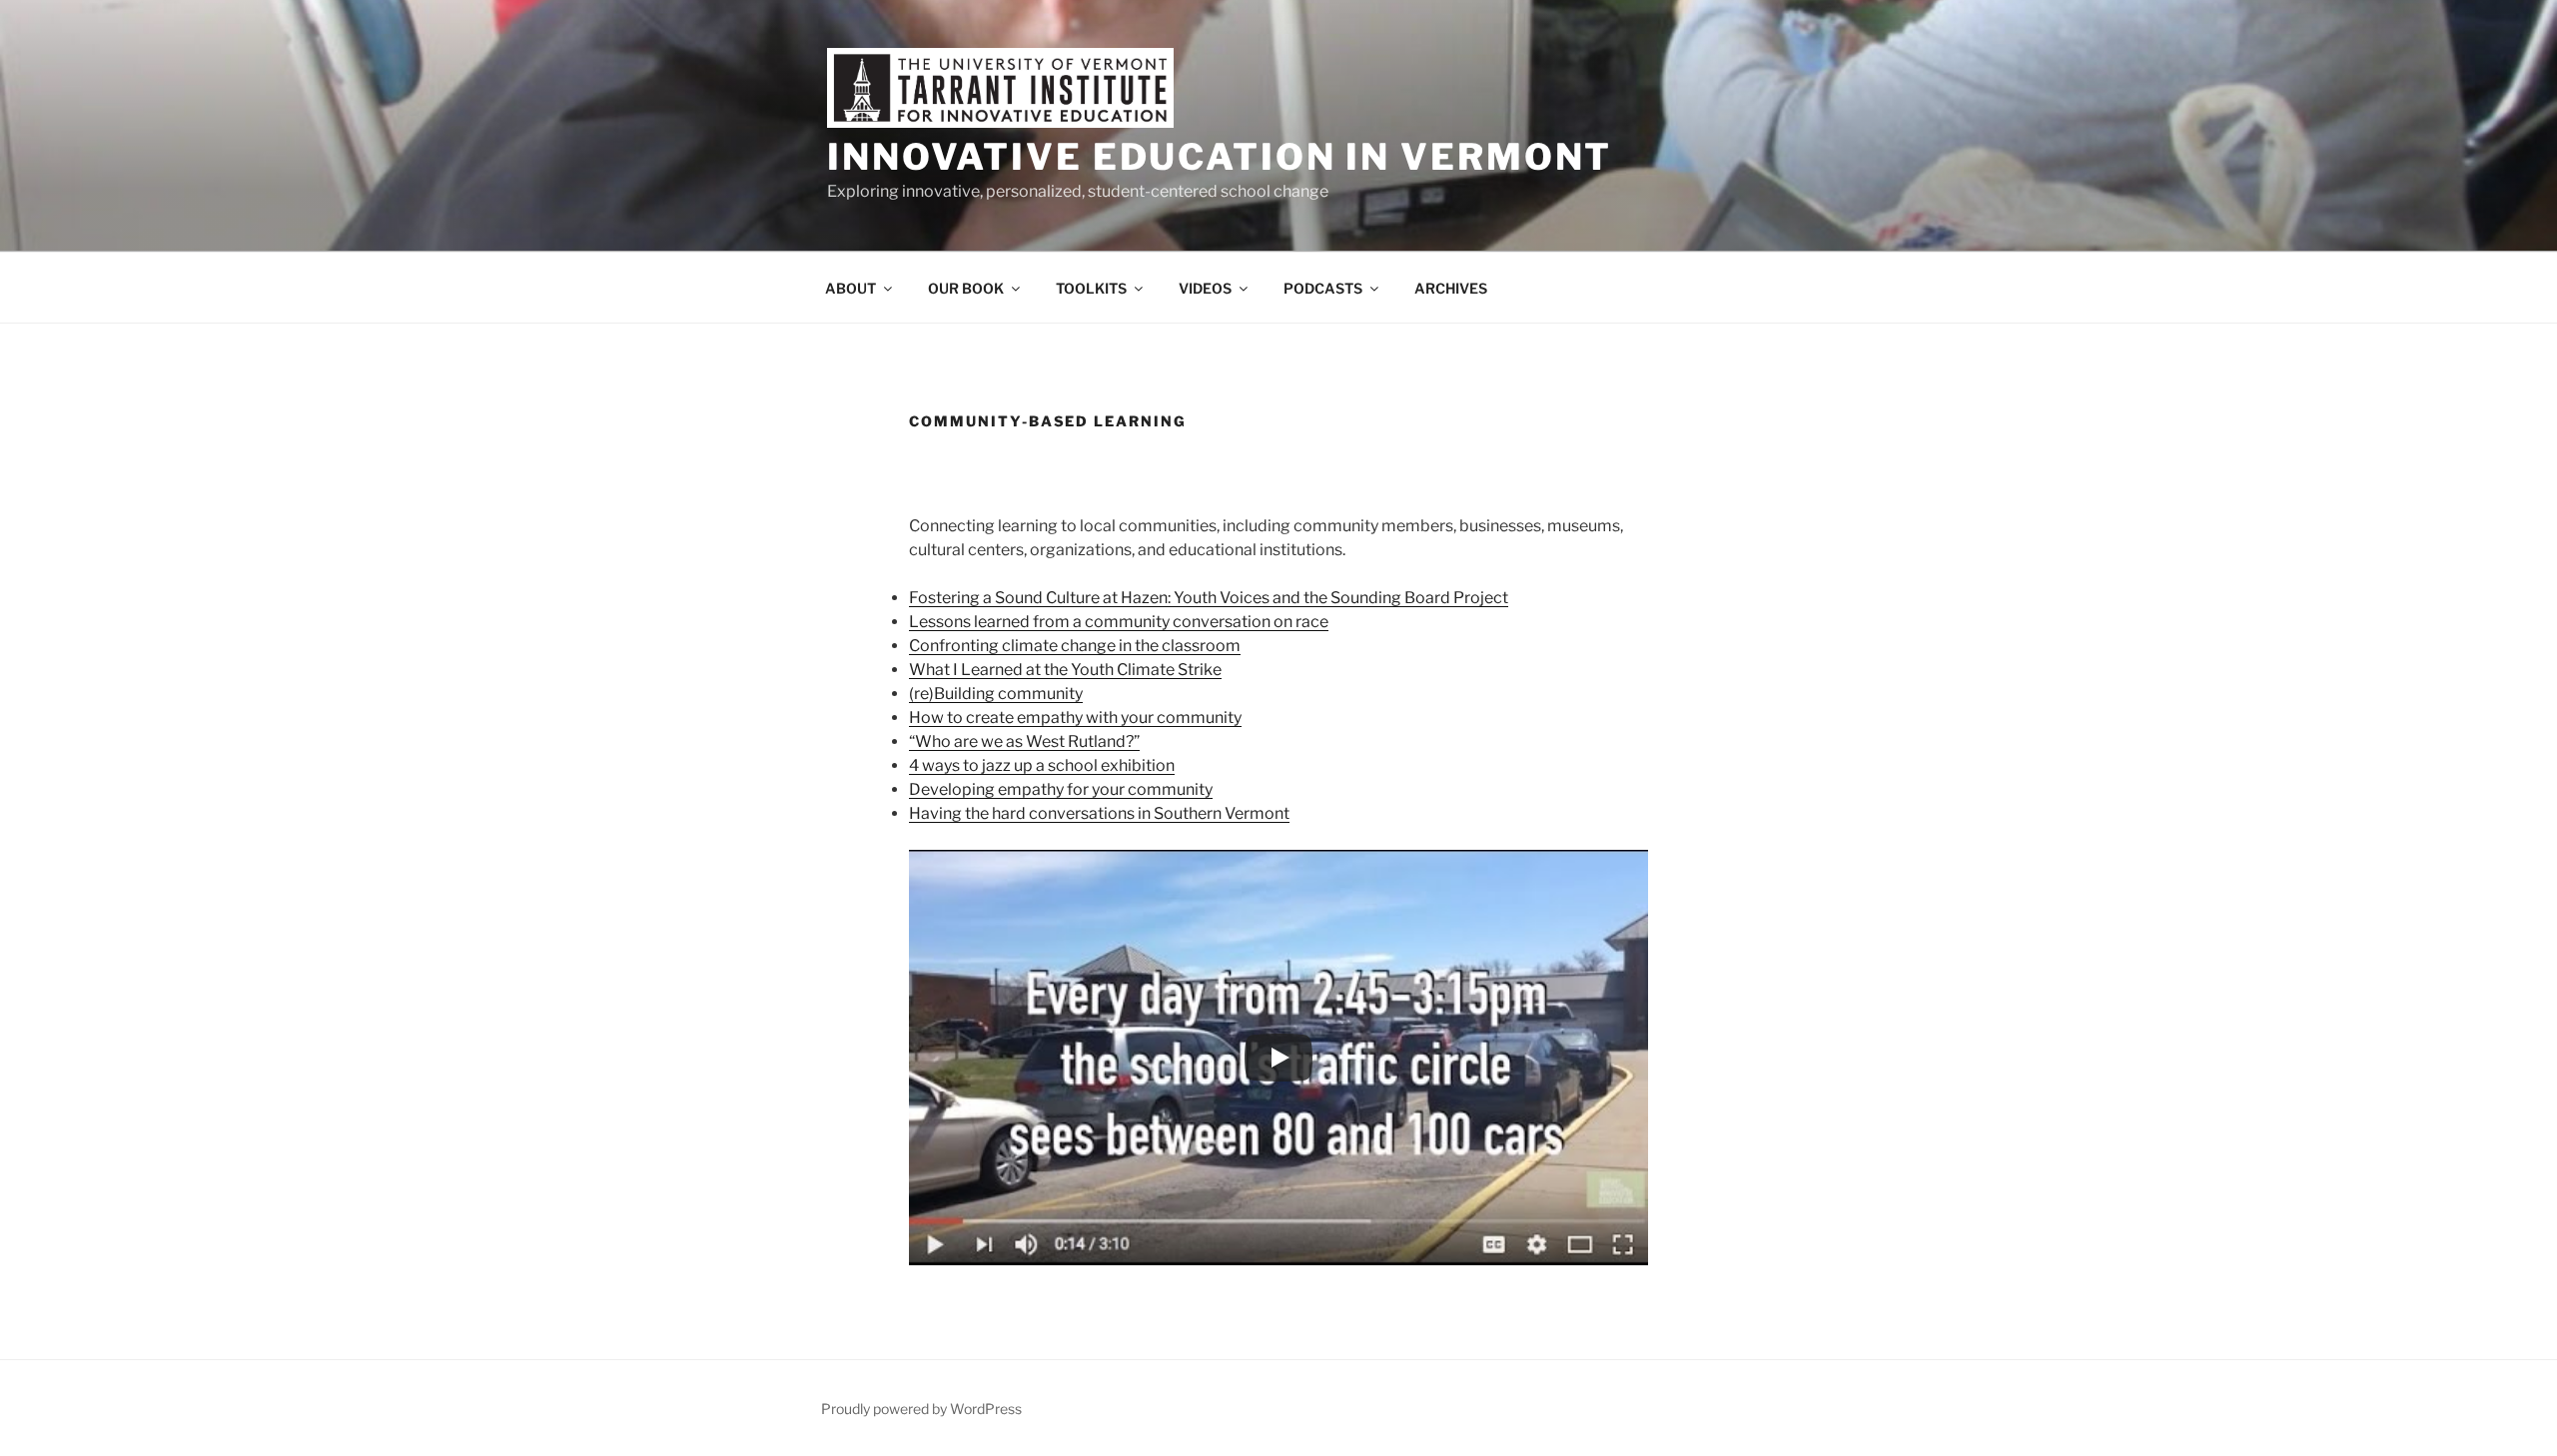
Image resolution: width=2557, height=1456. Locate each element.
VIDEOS (1205, 288)
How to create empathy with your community (1075, 718)
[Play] (1278, 1058)
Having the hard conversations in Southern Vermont (1099, 813)
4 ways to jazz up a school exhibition (1042, 765)
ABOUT (851, 288)
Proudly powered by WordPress (921, 1409)
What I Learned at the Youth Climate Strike (1065, 670)
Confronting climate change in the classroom (1075, 646)
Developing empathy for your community (1061, 789)
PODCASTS (1323, 288)
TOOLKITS (1091, 288)
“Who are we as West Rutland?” (1024, 741)
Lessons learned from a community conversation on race (1119, 622)
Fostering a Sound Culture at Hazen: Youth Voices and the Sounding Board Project (1209, 598)
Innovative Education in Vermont (1220, 157)
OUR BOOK (966, 288)
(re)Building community (996, 694)
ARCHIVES (1451, 288)
